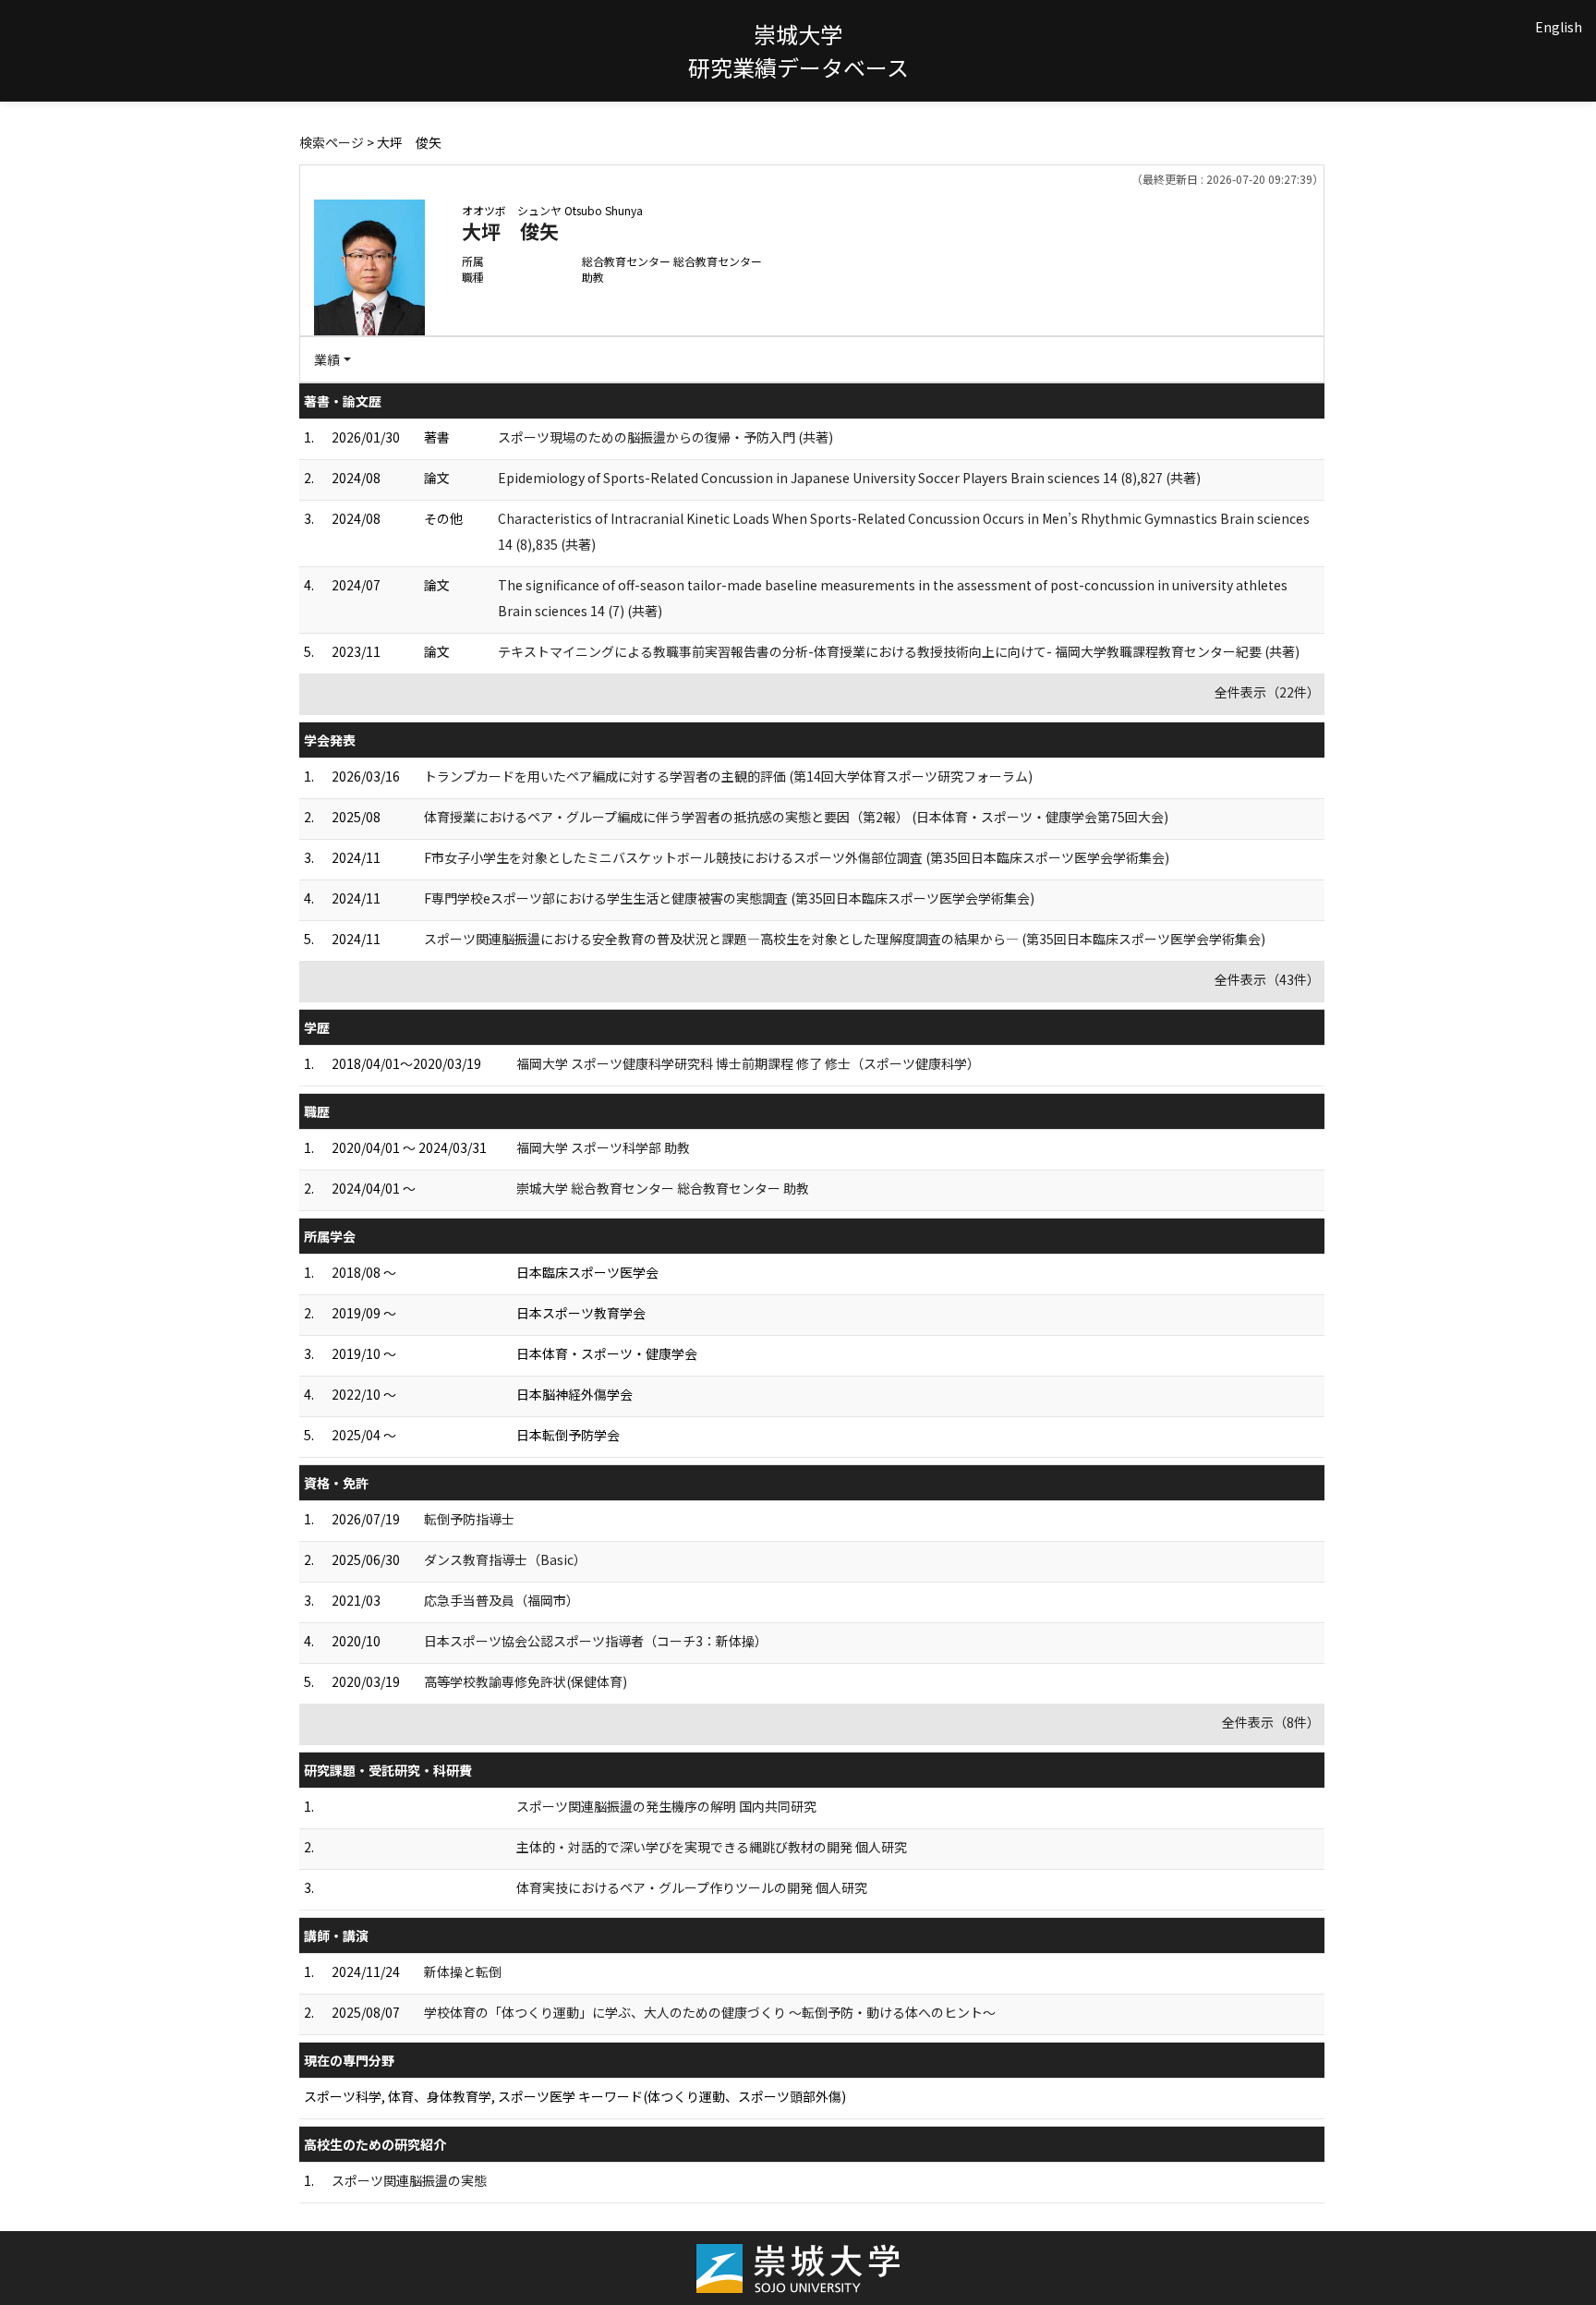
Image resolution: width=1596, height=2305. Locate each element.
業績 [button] (327, 359)
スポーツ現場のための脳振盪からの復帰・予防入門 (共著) (665, 437)
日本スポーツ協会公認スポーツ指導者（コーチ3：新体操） (596, 1641)
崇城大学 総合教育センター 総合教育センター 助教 (663, 1188)
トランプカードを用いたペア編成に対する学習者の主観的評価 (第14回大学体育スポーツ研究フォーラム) (728, 776)
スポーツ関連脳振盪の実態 (409, 2180)
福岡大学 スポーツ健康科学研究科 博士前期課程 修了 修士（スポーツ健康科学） (748, 1063)
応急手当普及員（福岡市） (502, 1600)
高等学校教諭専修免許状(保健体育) (526, 1681)
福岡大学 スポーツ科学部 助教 (603, 1147)
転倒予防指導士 (469, 1519)
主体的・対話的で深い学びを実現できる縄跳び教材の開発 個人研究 (712, 1847)
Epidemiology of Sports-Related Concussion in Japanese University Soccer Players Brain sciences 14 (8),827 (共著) (849, 478)
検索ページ (332, 142)
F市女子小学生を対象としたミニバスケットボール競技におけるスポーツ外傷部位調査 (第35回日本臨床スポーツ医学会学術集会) (797, 857)
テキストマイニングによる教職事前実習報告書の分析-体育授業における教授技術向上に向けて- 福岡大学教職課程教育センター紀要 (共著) (899, 651)
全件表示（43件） (1267, 979)
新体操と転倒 (463, 1971)
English (1559, 27)
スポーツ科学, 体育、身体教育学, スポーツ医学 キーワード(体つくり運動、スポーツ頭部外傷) (575, 2096)
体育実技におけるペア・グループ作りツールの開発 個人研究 (692, 1887)
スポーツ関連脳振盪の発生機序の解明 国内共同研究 (666, 1806)
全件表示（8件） (1271, 1722)
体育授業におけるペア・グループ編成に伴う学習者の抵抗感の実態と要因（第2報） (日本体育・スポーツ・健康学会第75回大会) (796, 817)
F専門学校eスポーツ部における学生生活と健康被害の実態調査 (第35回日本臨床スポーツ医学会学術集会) (729, 898)
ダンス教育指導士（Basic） (505, 1559)
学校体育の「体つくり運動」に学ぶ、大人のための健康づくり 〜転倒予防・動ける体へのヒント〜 (710, 2012)
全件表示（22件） (1267, 692)
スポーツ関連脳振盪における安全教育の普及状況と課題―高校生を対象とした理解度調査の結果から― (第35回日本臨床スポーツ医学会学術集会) (845, 939)
